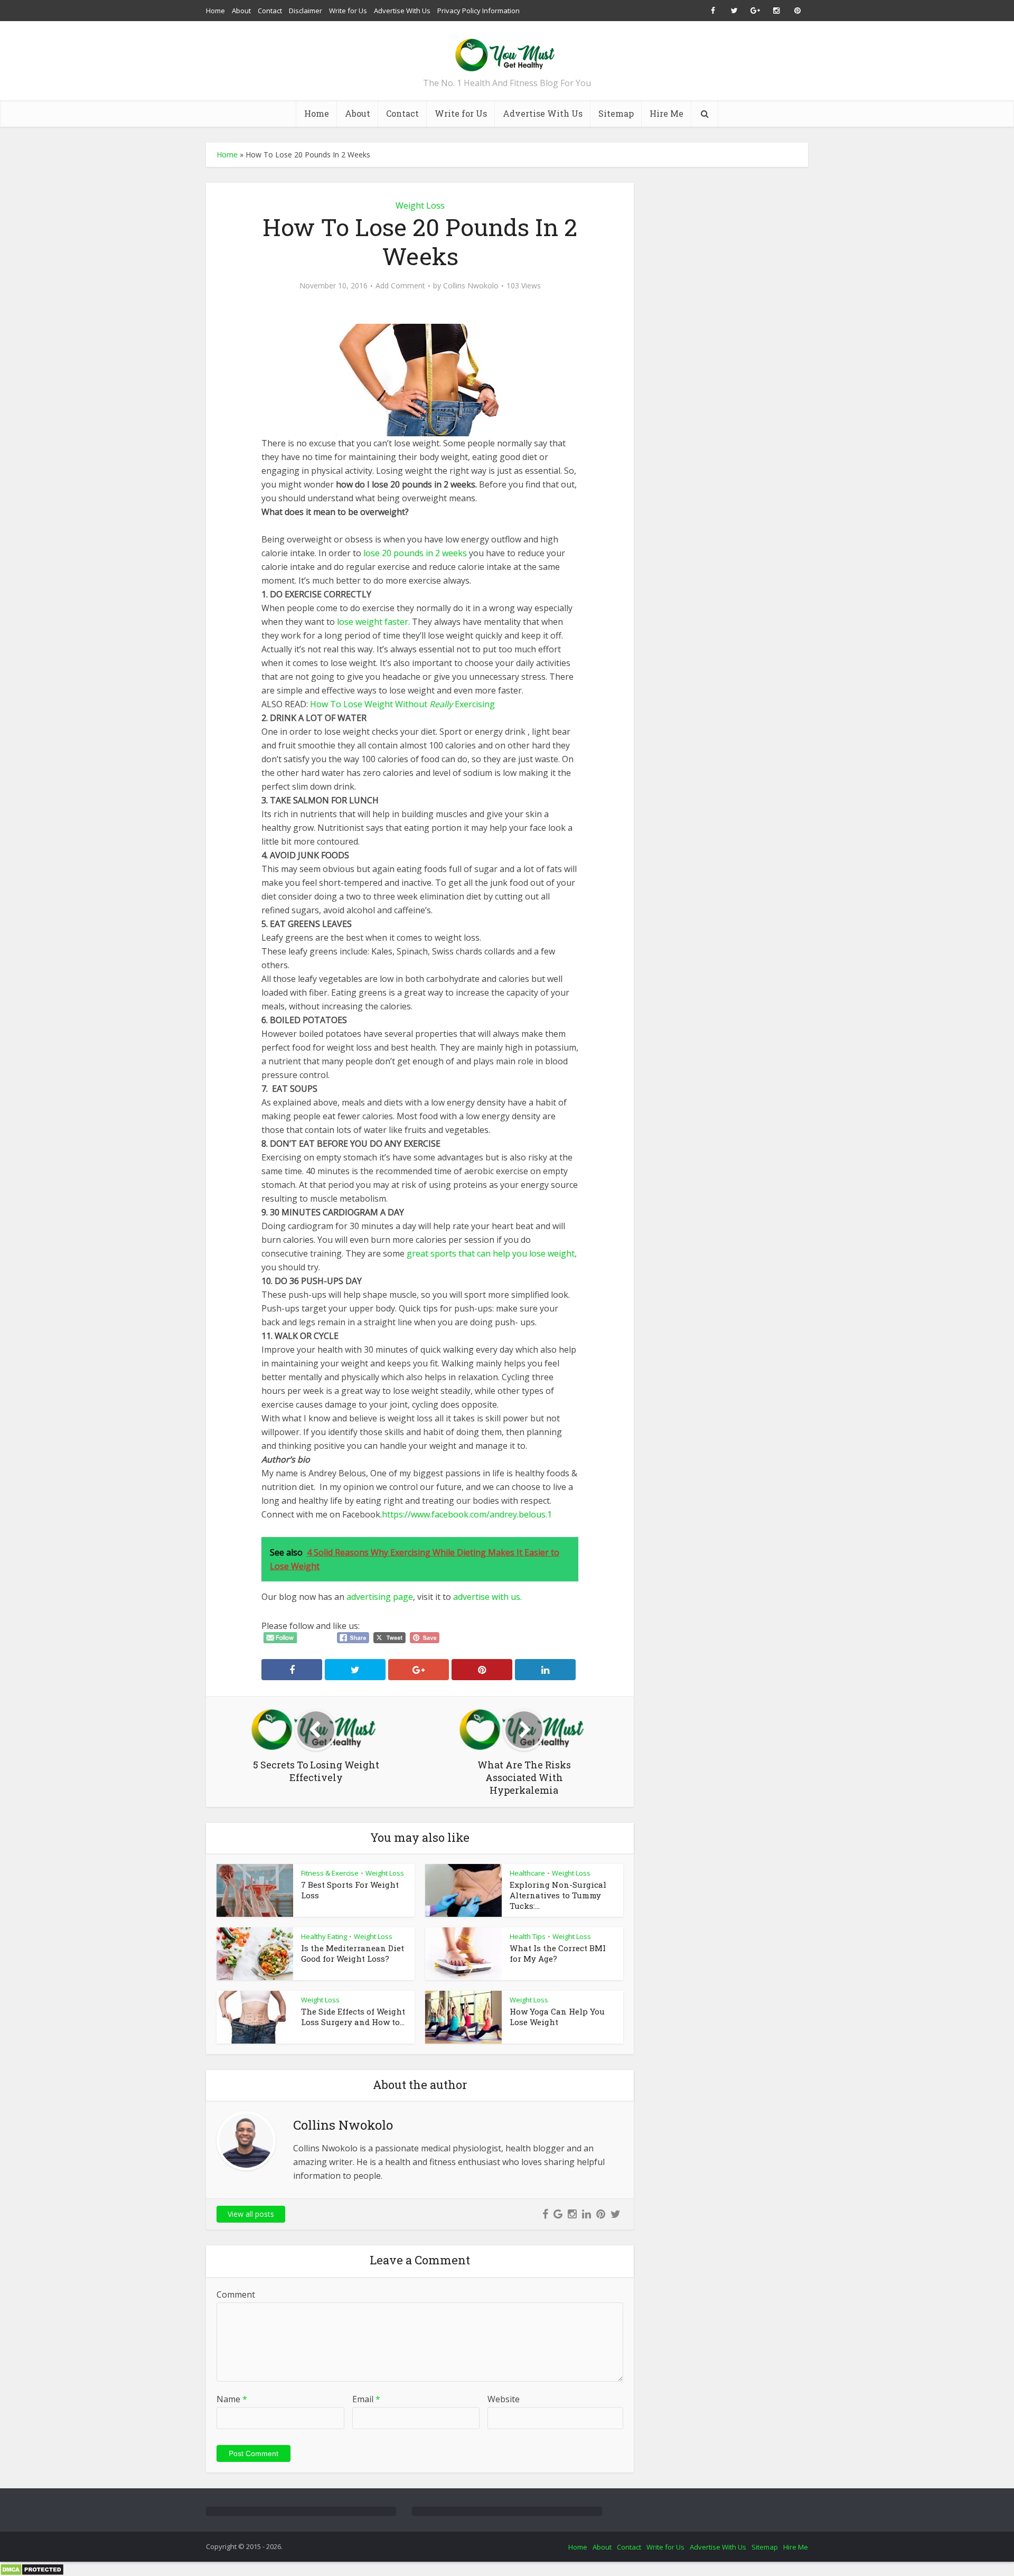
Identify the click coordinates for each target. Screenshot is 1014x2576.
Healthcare (527, 1873)
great (417, 1253)
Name (232, 2399)
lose (537, 1253)
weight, (561, 1253)
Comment (236, 2294)
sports (443, 1253)
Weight (379, 704)
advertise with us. (487, 1597)
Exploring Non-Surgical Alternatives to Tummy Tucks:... (558, 1895)
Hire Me (666, 113)
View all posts (251, 2214)
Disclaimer (306, 11)
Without (411, 704)
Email (366, 2399)
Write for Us (348, 11)
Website (504, 2399)
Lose (353, 704)
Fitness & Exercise (330, 1873)
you (520, 1253)
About (241, 11)
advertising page (380, 1597)
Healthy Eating (324, 1936)
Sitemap (616, 113)
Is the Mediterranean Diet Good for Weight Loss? (353, 1953)
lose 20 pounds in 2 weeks (416, 553)
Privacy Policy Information (478, 11)
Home (215, 11)
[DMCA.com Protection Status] (32, 2569)
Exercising (475, 704)
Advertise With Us (402, 11)
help (501, 1253)
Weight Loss (420, 205)
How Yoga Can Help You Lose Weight (557, 2017)
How (319, 704)
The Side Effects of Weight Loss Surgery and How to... (353, 2017)
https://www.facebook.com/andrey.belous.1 (467, 1514)
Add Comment (400, 286)
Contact (270, 11)
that (467, 1253)
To (336, 704)
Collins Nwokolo (471, 286)
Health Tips (528, 1936)
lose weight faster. (374, 622)
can (484, 1253)
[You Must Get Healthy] (507, 51)
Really (441, 704)
